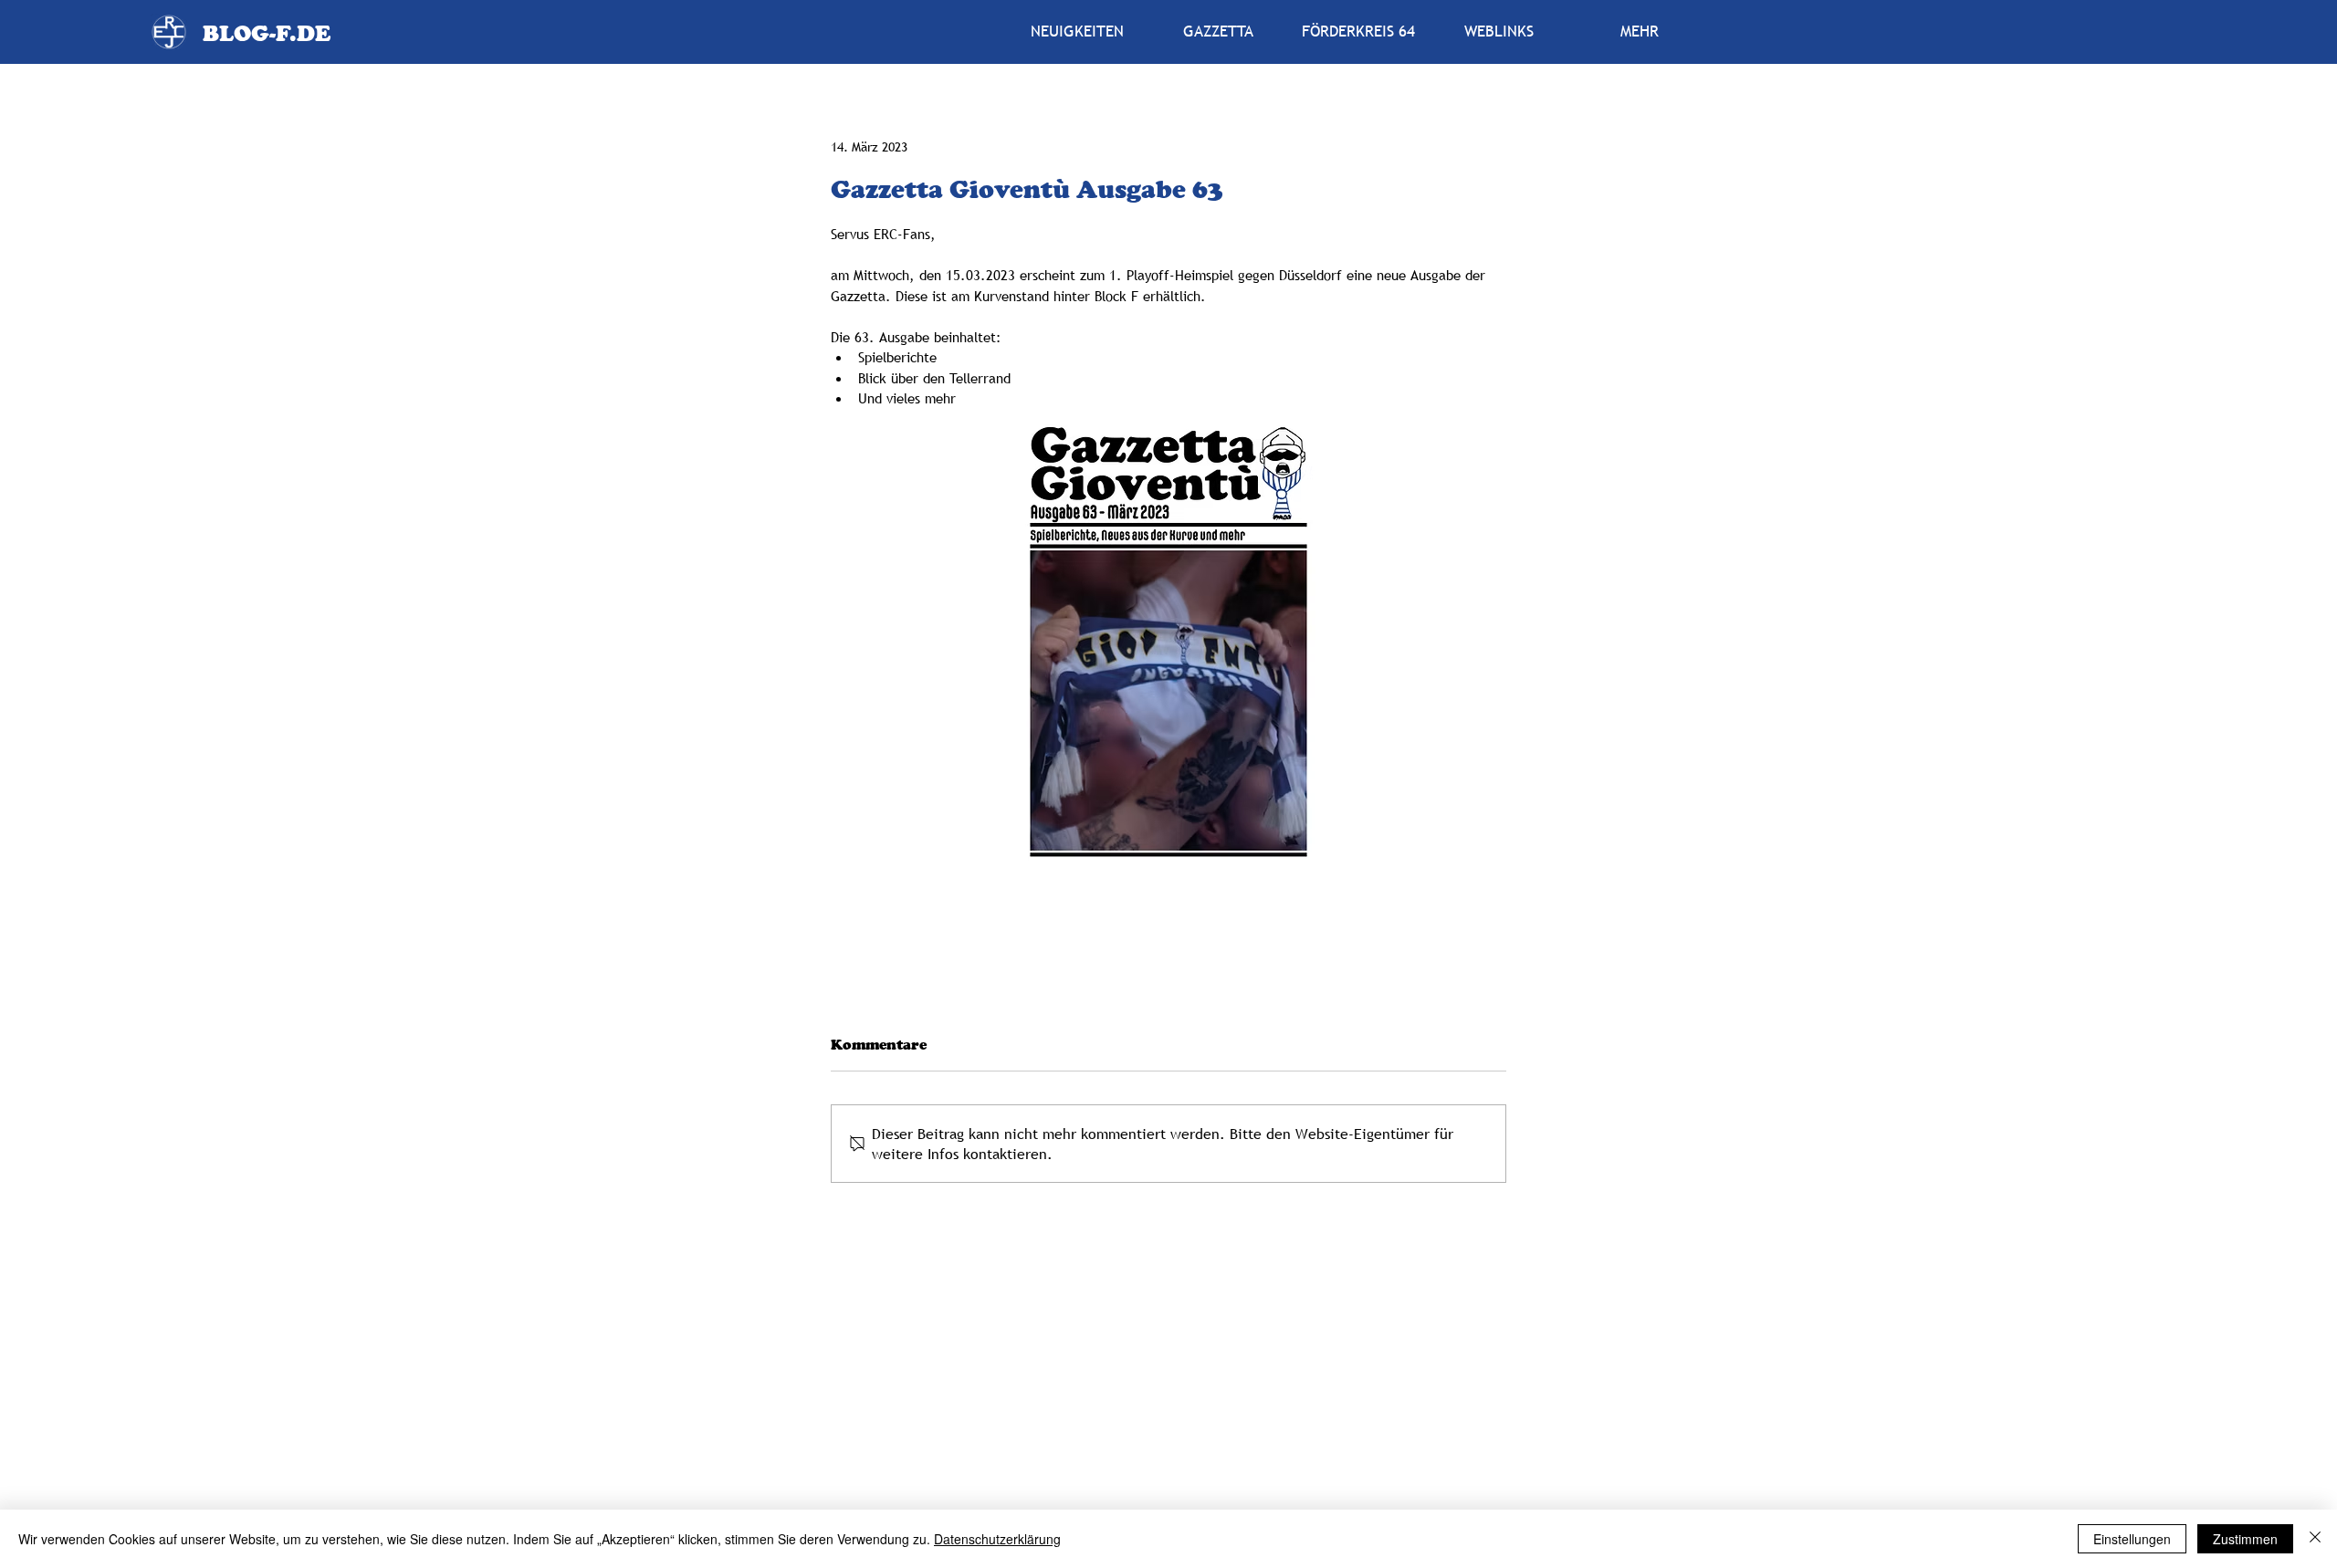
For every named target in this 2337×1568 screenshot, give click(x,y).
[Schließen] (2315, 1539)
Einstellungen (2132, 1539)
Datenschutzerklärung (997, 1539)
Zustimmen (2245, 1539)
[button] (1218, 32)
